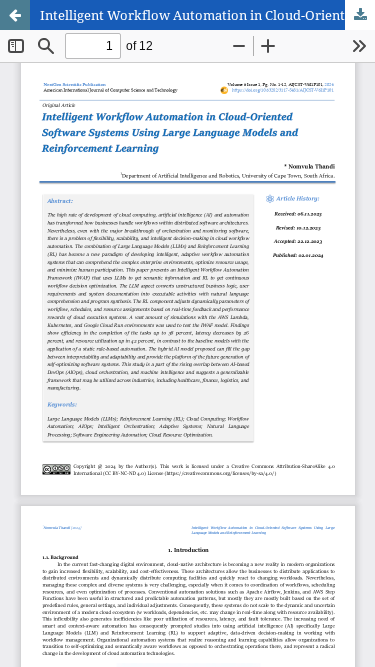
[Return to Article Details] (15, 15)
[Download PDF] (360, 15)
